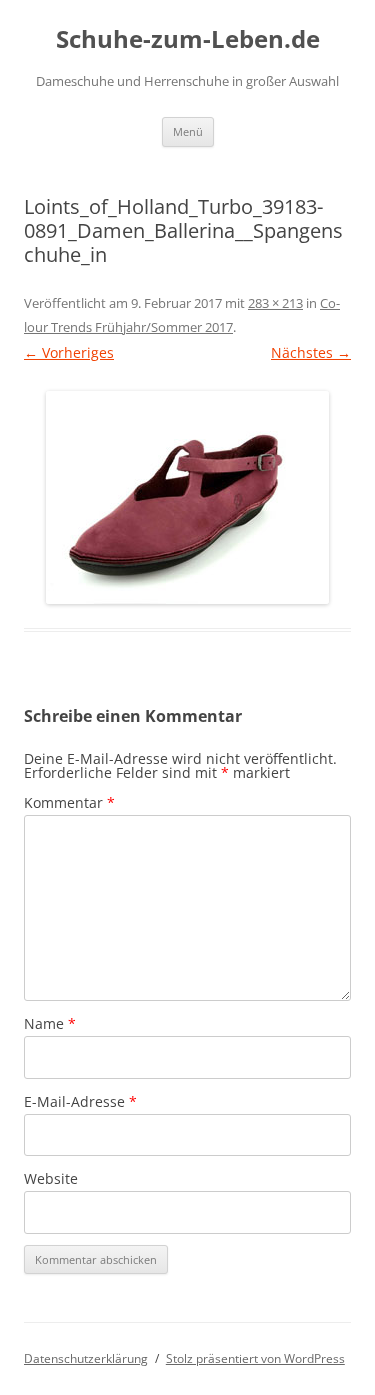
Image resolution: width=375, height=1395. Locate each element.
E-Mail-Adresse (80, 1101)
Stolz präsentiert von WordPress (255, 1358)
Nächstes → (311, 352)
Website (51, 1178)
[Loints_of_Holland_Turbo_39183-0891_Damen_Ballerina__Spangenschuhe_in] (187, 497)
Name (50, 1023)
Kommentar (69, 802)
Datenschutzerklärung (86, 1358)
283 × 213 (275, 303)
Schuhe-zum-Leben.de (188, 39)
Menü (188, 131)
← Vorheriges (69, 352)
